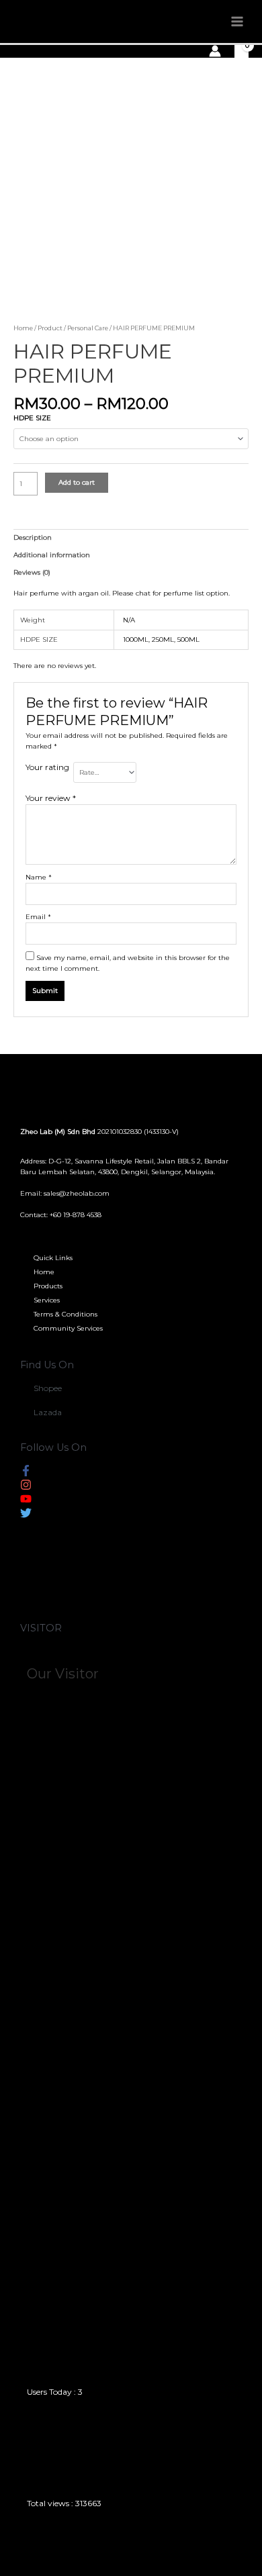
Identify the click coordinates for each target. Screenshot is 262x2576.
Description (33, 537)
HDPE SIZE (32, 418)
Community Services (68, 1328)
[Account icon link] (215, 51)
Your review (51, 798)
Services (47, 1300)
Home (23, 328)
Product (50, 328)
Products (48, 1286)
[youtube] (26, 1501)
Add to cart (77, 482)
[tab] (131, 538)
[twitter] (26, 1516)
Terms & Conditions (65, 1314)
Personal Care (88, 328)
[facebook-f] (26, 1473)
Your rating (47, 767)
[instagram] (26, 1487)
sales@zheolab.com (77, 1193)
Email (38, 917)
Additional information (52, 555)
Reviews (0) (32, 572)
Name (39, 877)
